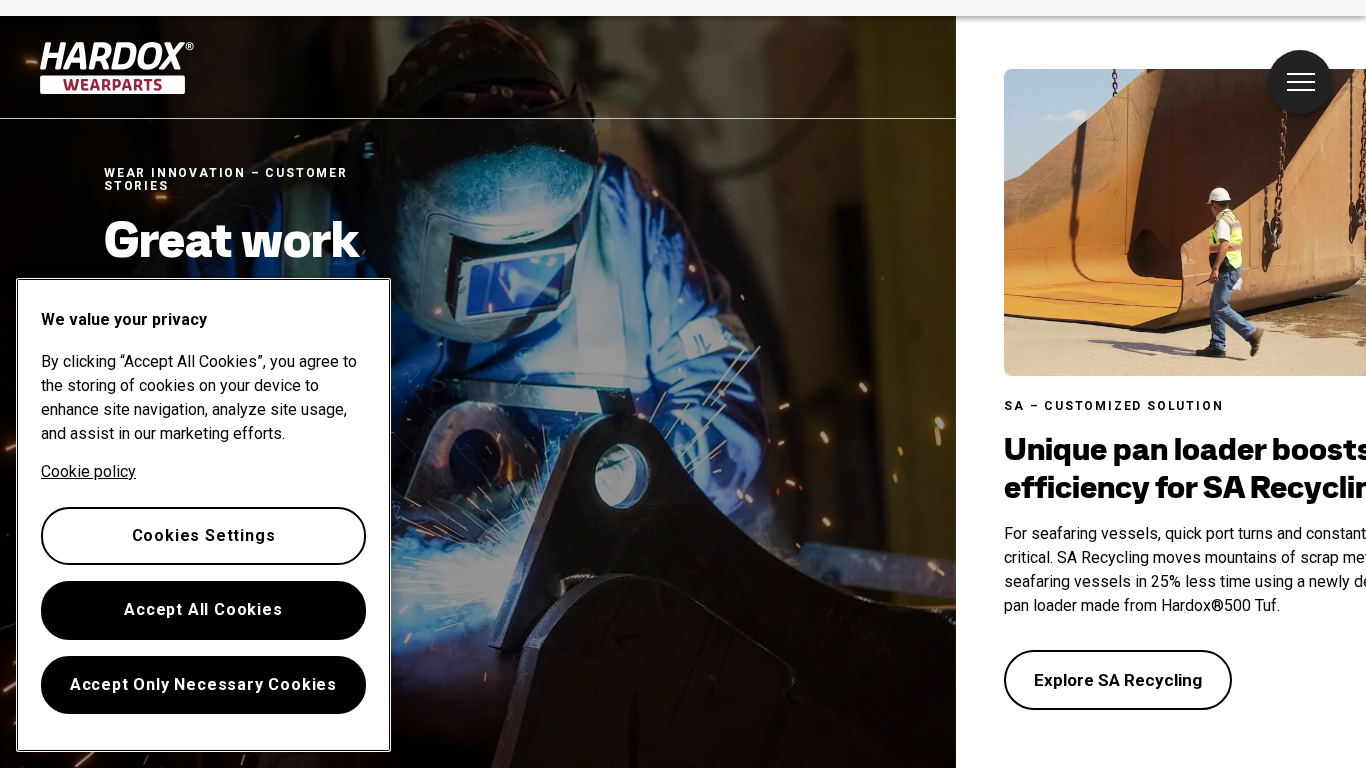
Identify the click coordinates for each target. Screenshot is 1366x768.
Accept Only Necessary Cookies (203, 684)
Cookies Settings (204, 535)
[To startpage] (117, 68)
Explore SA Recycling (1118, 680)
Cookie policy (88, 471)
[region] (203, 515)
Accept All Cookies (203, 609)
